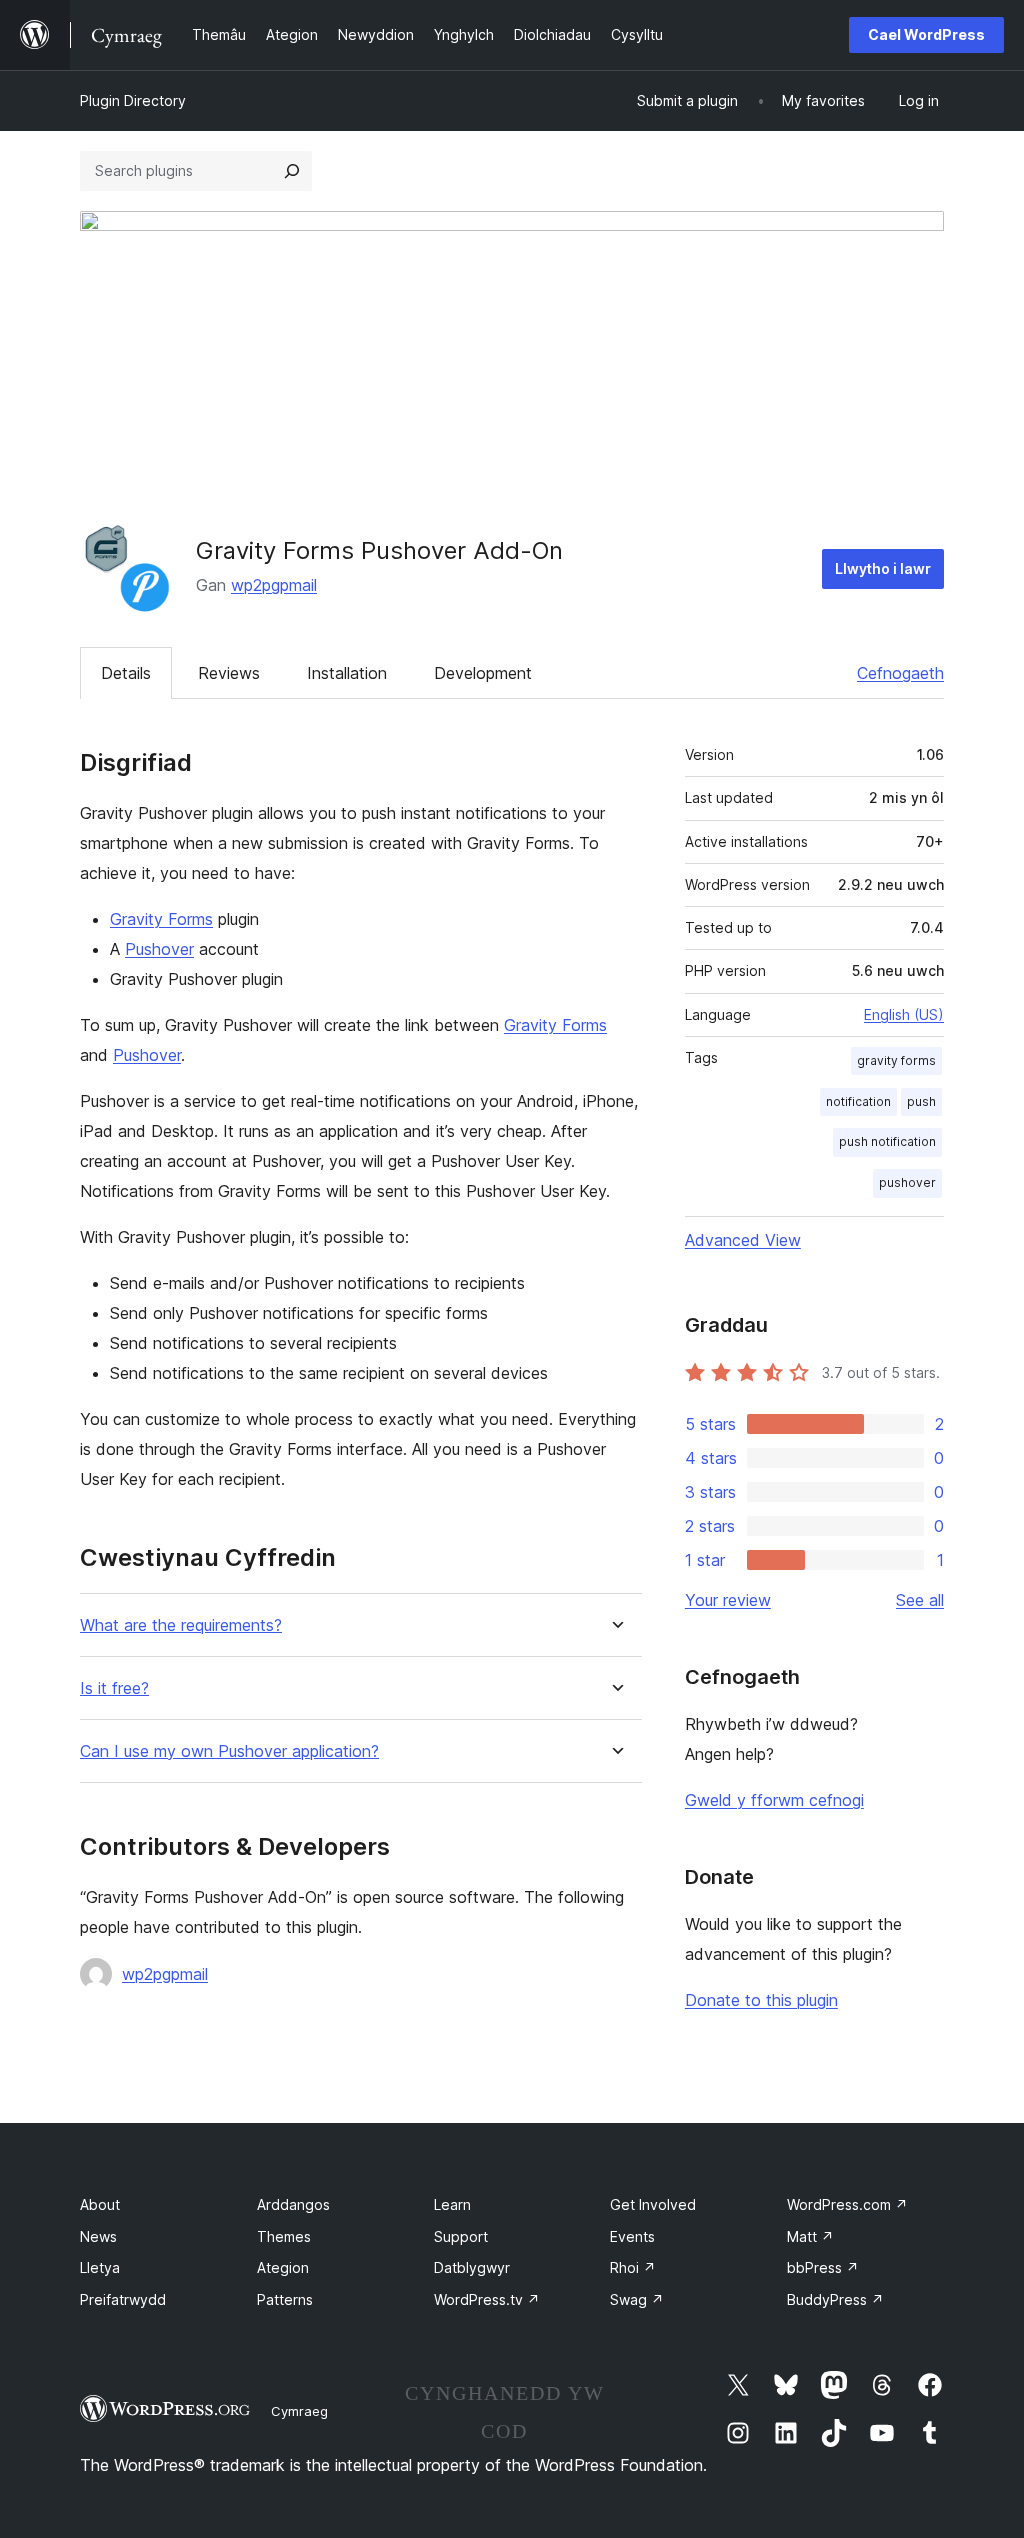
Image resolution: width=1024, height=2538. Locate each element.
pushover (907, 1182)
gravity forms (896, 1060)
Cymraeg (299, 2411)
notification (858, 1101)
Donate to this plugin (761, 2000)
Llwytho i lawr (883, 568)
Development (483, 673)
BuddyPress (835, 2299)
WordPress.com (847, 2204)
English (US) (904, 1014)
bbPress (823, 2267)
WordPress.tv (487, 2299)
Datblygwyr (472, 2267)
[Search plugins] (292, 171)
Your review (728, 1600)
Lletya (100, 2267)
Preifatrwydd (123, 2299)
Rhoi (633, 2267)
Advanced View (743, 1240)
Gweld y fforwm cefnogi (774, 1800)
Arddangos (293, 2204)
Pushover (159, 949)
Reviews (229, 673)
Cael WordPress (926, 34)
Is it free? (114, 1688)
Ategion (283, 2267)
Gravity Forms (161, 919)
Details (126, 673)
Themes (284, 2236)
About (100, 2204)
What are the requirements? (181, 1625)
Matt (810, 2236)
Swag (637, 2299)
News (98, 2236)
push (921, 1101)
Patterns (285, 2299)
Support (461, 2236)
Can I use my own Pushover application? (229, 1751)
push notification (887, 1141)
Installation (347, 673)
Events (632, 2236)
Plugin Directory (133, 100)
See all (920, 1600)
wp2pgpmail (274, 585)
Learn (452, 2204)
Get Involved (653, 2204)
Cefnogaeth (900, 673)
